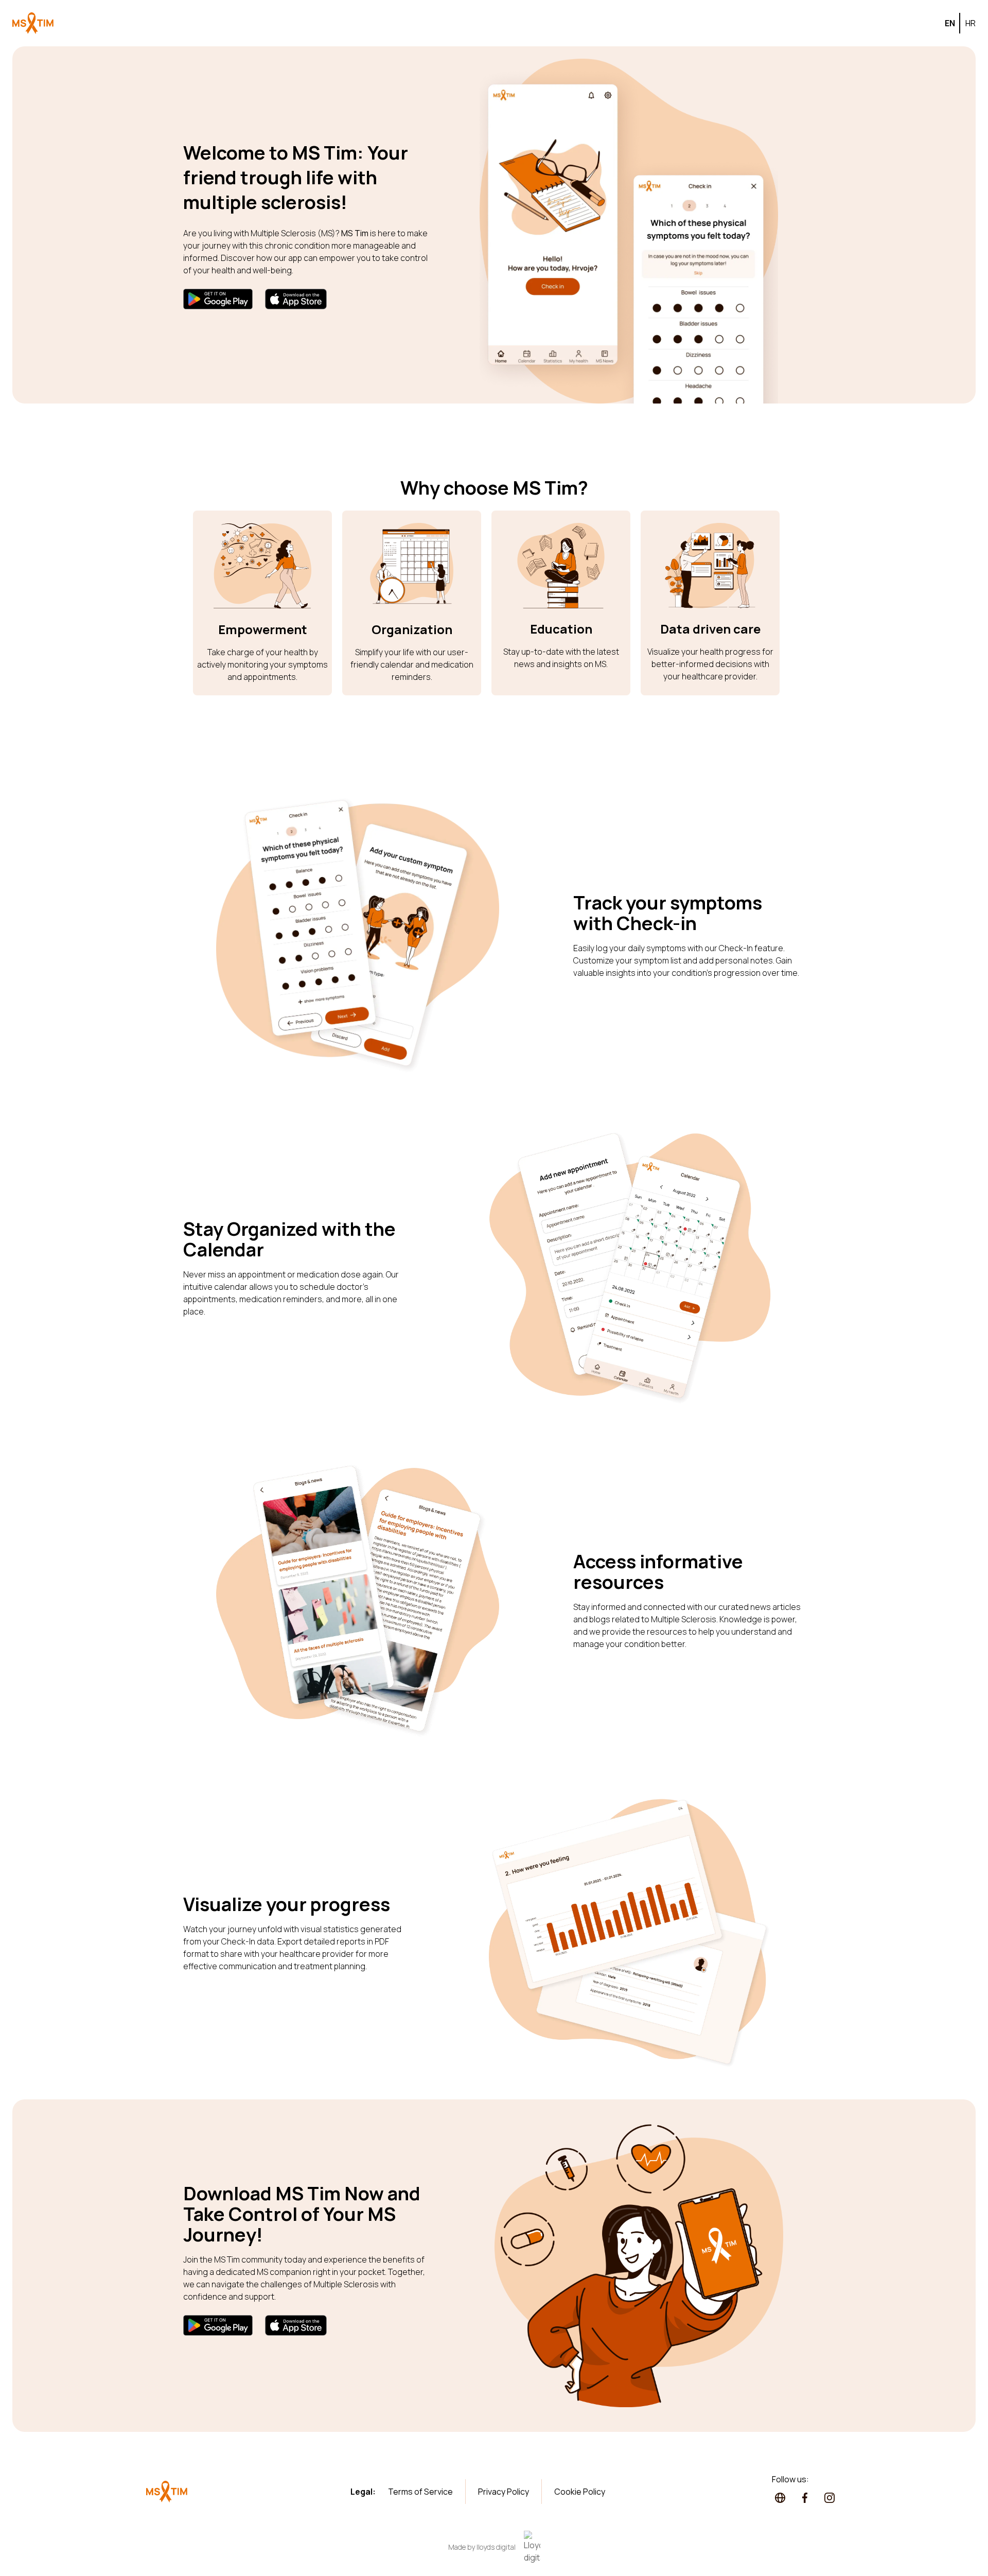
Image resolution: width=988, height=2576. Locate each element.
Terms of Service (420, 2492)
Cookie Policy (580, 2492)
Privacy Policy (504, 2492)
